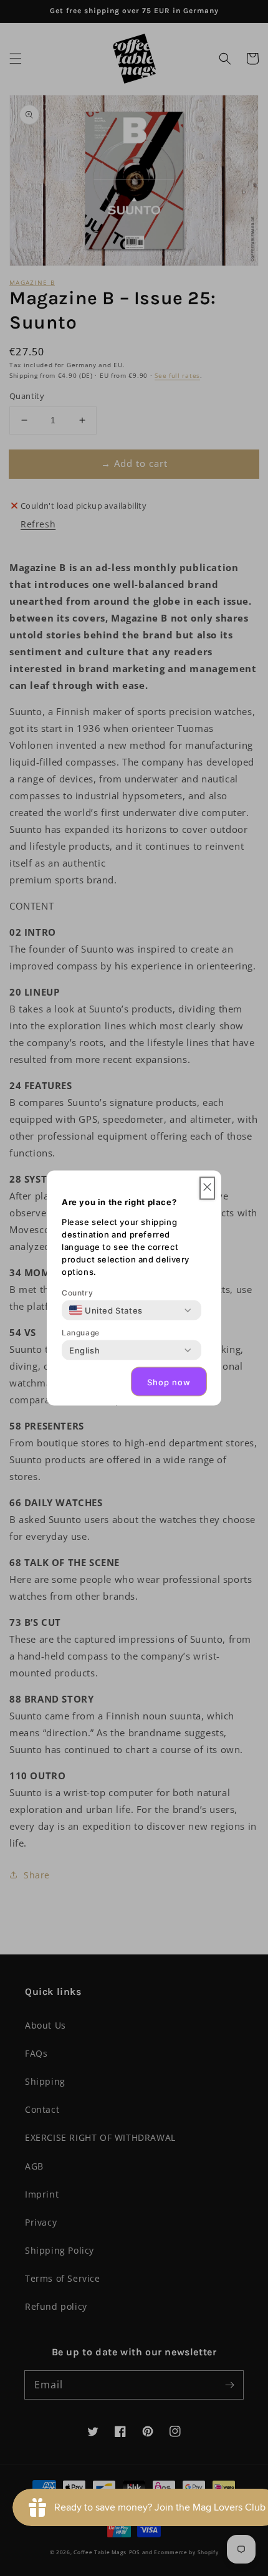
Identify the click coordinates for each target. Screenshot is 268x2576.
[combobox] (106, 1310)
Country (77, 1293)
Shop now (169, 1382)
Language (81, 1333)
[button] (207, 1189)
